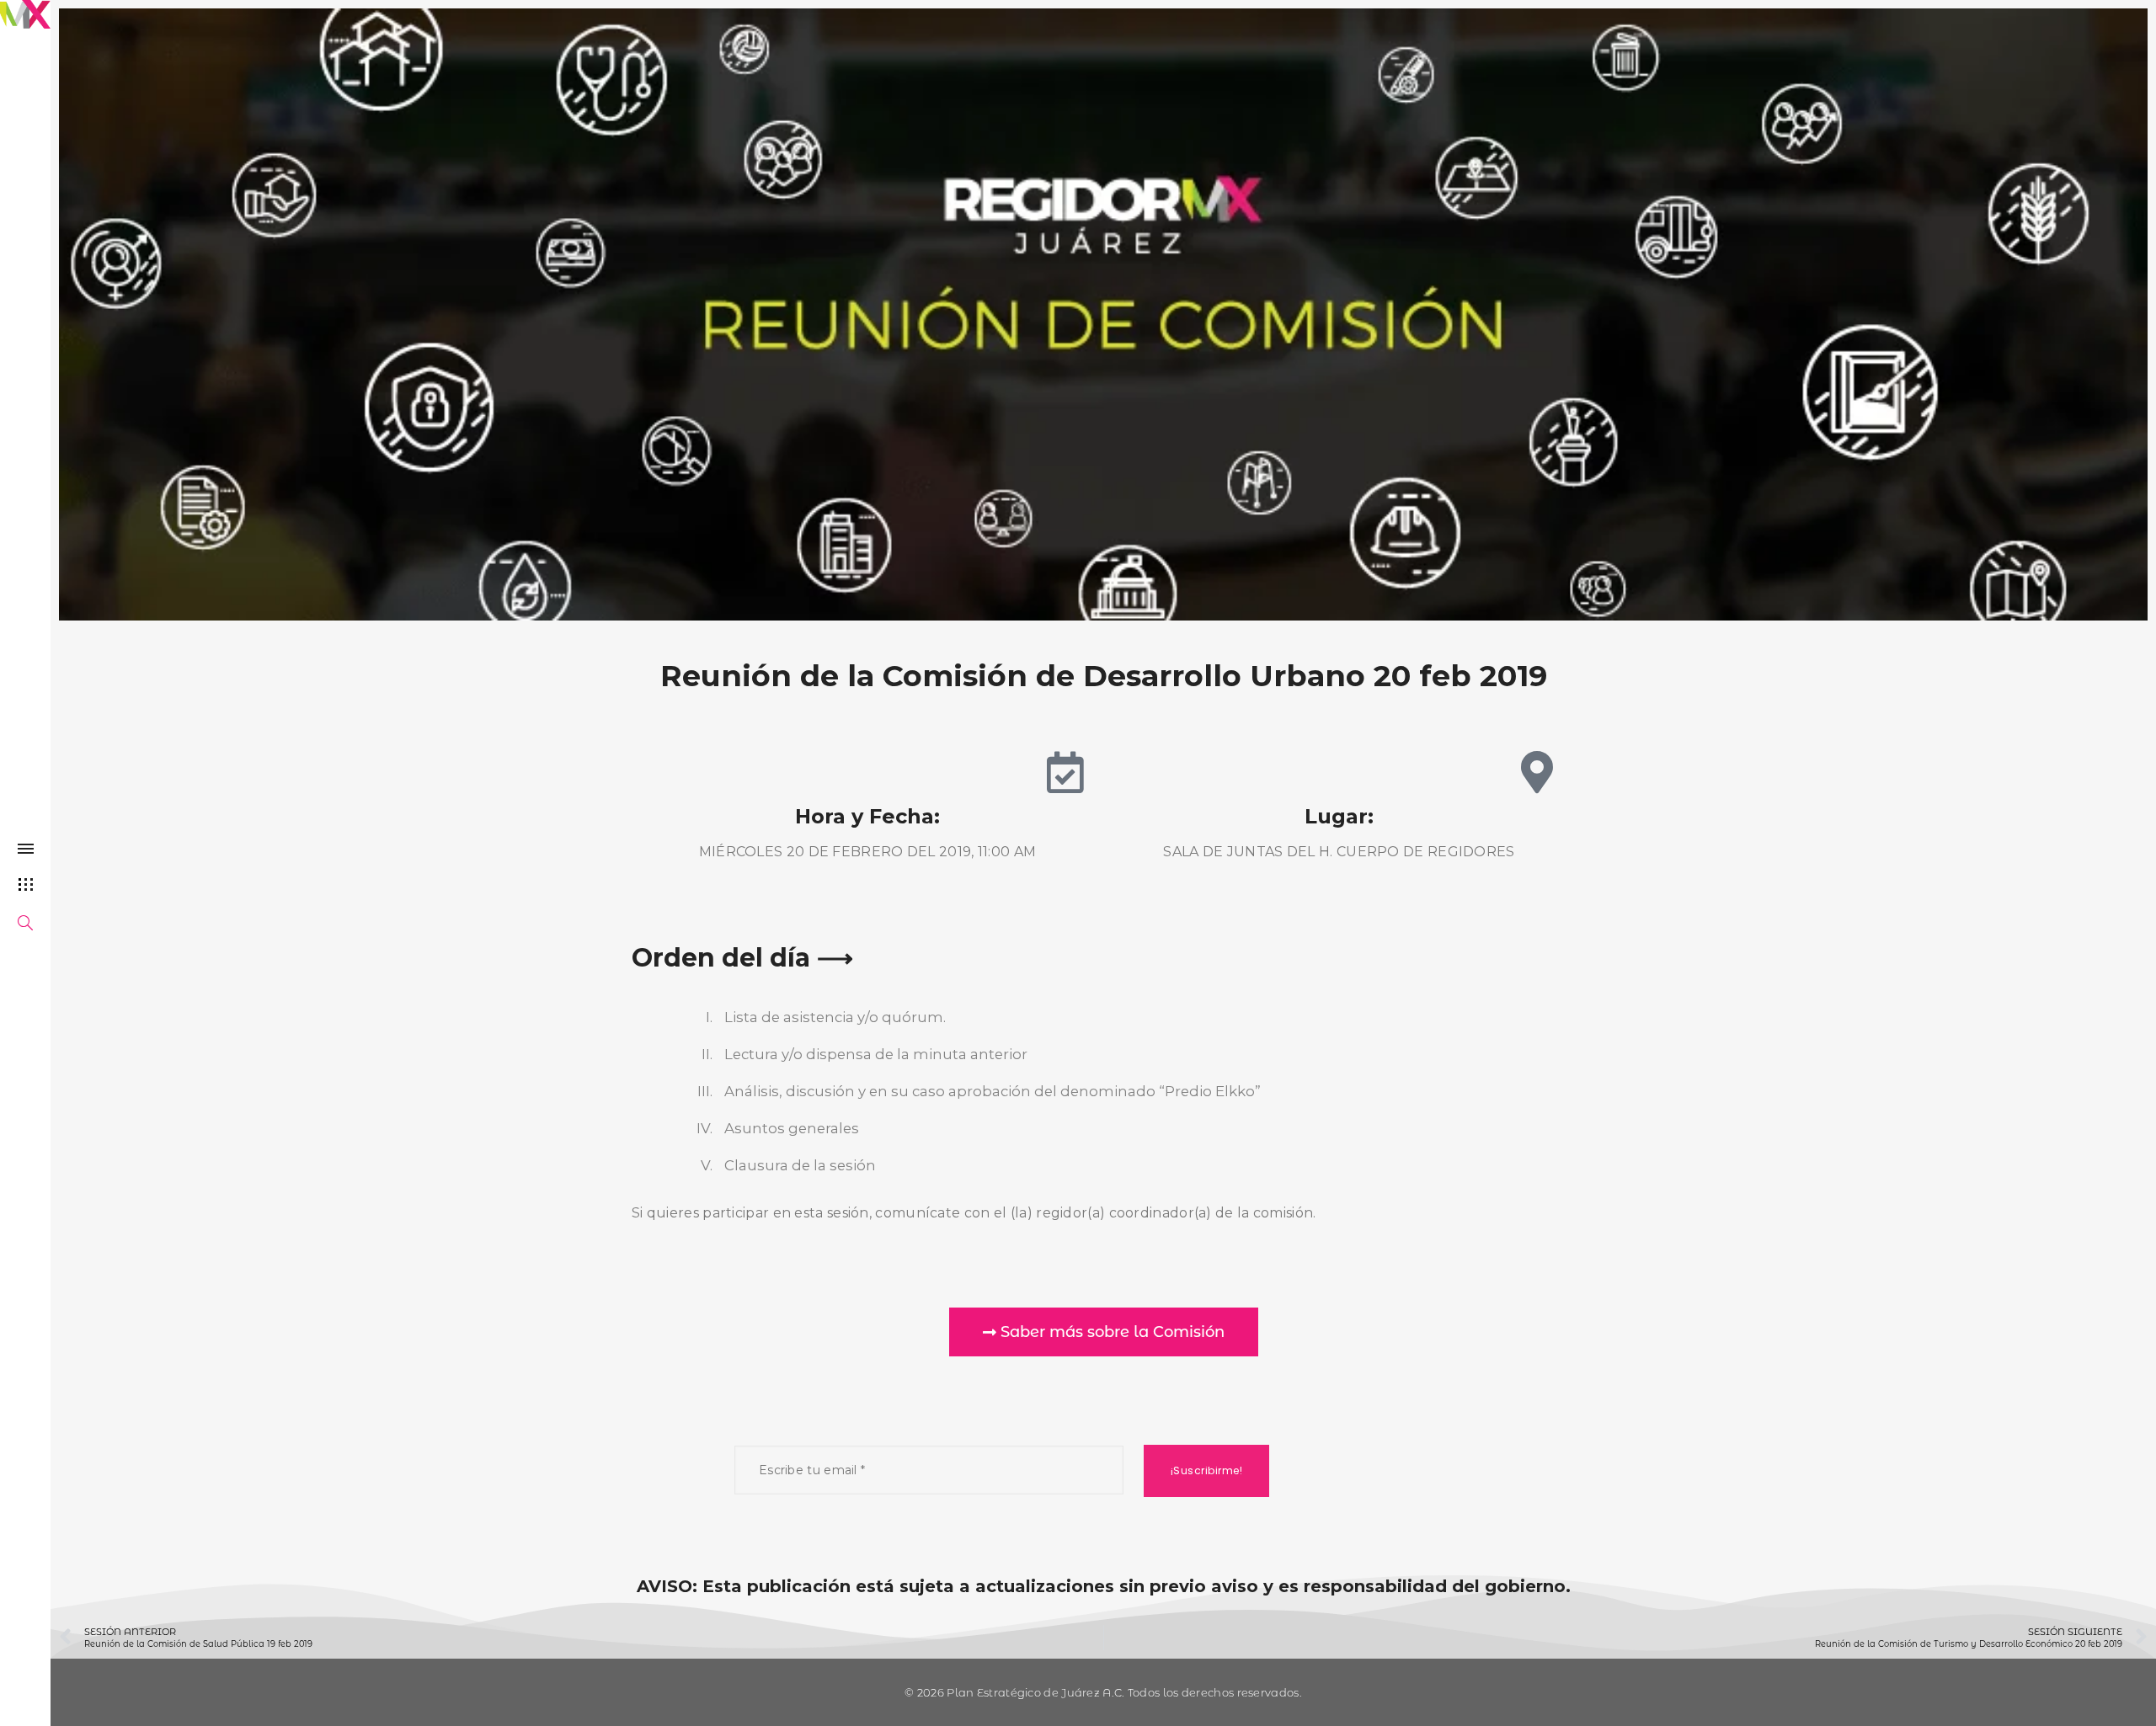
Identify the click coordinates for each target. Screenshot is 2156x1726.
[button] (1104, 1332)
